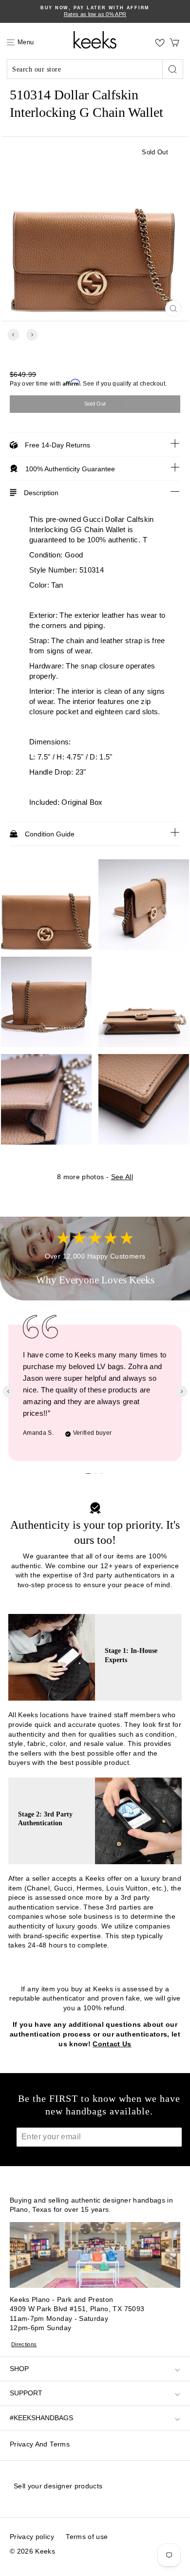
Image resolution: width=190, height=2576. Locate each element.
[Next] (32, 335)
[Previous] (13, 335)
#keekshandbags (41, 2418)
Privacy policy (32, 2537)
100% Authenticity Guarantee (70, 469)
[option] (95, 11)
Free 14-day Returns (57, 445)
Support (26, 2393)
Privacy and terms (40, 2444)
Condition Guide (50, 834)
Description (41, 493)
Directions (24, 2344)
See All (122, 1177)
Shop (19, 2369)
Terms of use (87, 2537)
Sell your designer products (58, 2486)
